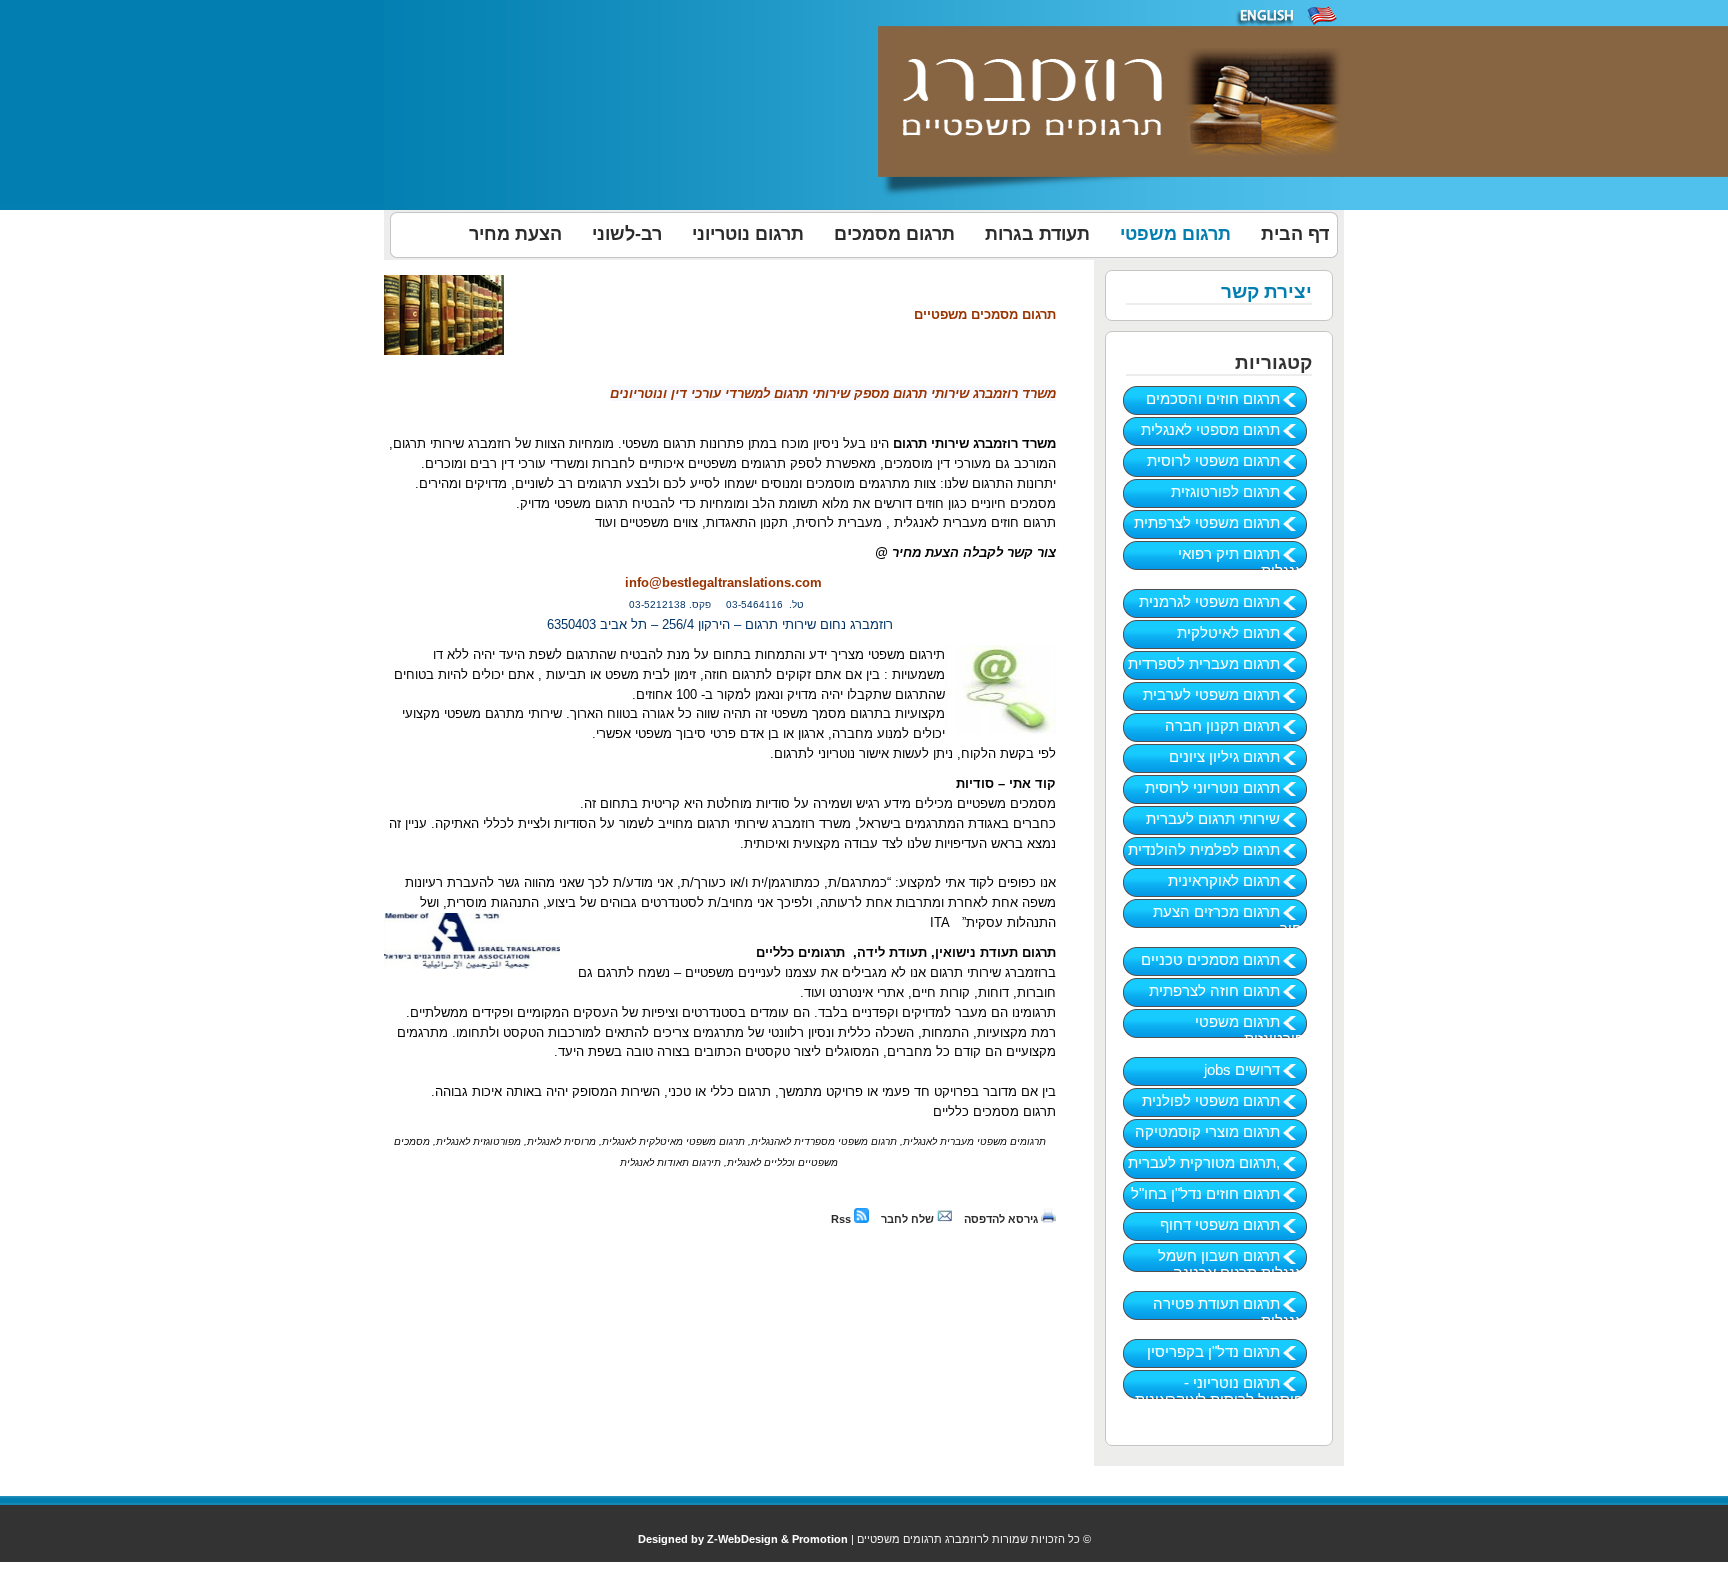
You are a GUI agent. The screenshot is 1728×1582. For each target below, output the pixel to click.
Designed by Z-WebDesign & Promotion (743, 1539)
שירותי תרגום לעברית (1229, 818)
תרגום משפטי (1175, 234)
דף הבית (1295, 234)
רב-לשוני (627, 234)
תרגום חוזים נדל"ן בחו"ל (1221, 1193)
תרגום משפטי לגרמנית (1225, 601)
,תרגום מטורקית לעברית (1220, 1162)
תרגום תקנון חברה (1238, 725)
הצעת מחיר (515, 234)
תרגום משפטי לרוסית (1229, 460)
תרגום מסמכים (894, 234)
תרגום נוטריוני (748, 234)
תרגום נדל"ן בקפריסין (1229, 1351)
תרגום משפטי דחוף (1236, 1224)
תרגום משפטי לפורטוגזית (1253, 1030)
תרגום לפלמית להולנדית (1220, 849)
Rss (842, 1219)
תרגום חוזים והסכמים (1229, 398)
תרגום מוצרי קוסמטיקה (1223, 1131)
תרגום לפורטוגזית (1241, 491)
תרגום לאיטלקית (1244, 632)
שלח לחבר (909, 1219)
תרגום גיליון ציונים (1240, 756)
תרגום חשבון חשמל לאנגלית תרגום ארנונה (1235, 1264)
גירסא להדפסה (1002, 1219)
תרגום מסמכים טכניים (1226, 959)
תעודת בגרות (1037, 234)
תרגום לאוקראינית (1240, 880)
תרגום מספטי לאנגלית (1226, 429)
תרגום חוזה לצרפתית (1230, 990)
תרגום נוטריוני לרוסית (1228, 787)
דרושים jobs (1258, 1069)
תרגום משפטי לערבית (1227, 694)
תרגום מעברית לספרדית (1220, 663)
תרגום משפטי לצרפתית (1223, 522)
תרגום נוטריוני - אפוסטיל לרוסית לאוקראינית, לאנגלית (1221, 1399)
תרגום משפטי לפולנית (1227, 1100)
